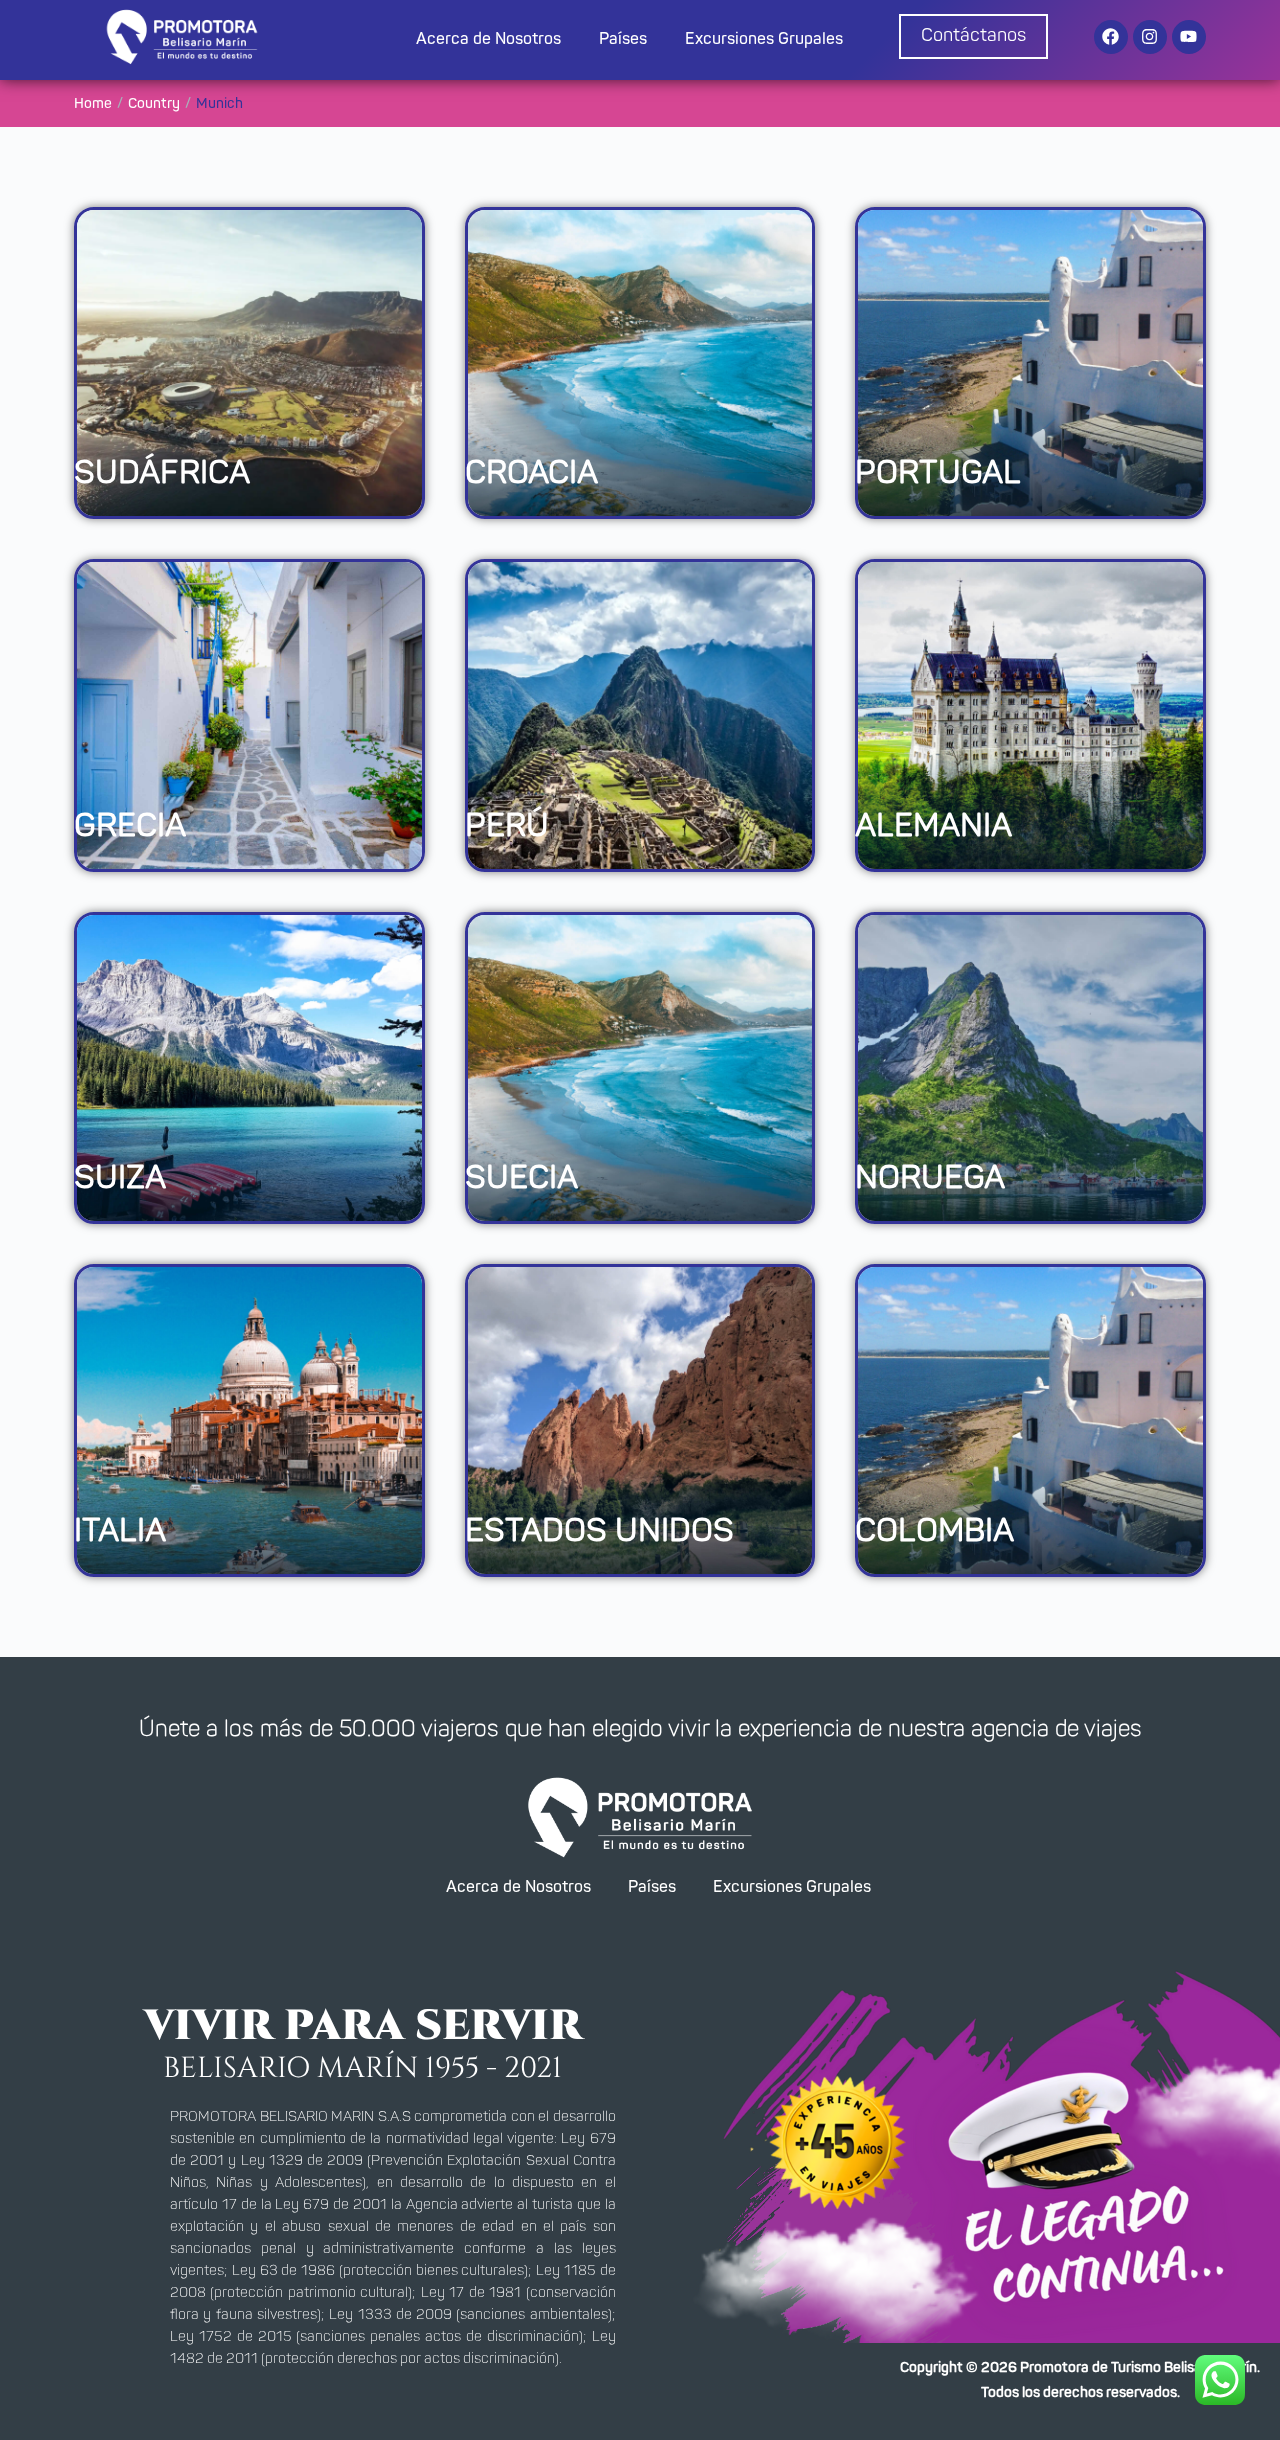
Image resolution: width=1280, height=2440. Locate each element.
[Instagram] (1150, 37)
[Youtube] (1189, 37)
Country (154, 104)
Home (93, 104)
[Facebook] (1111, 37)
